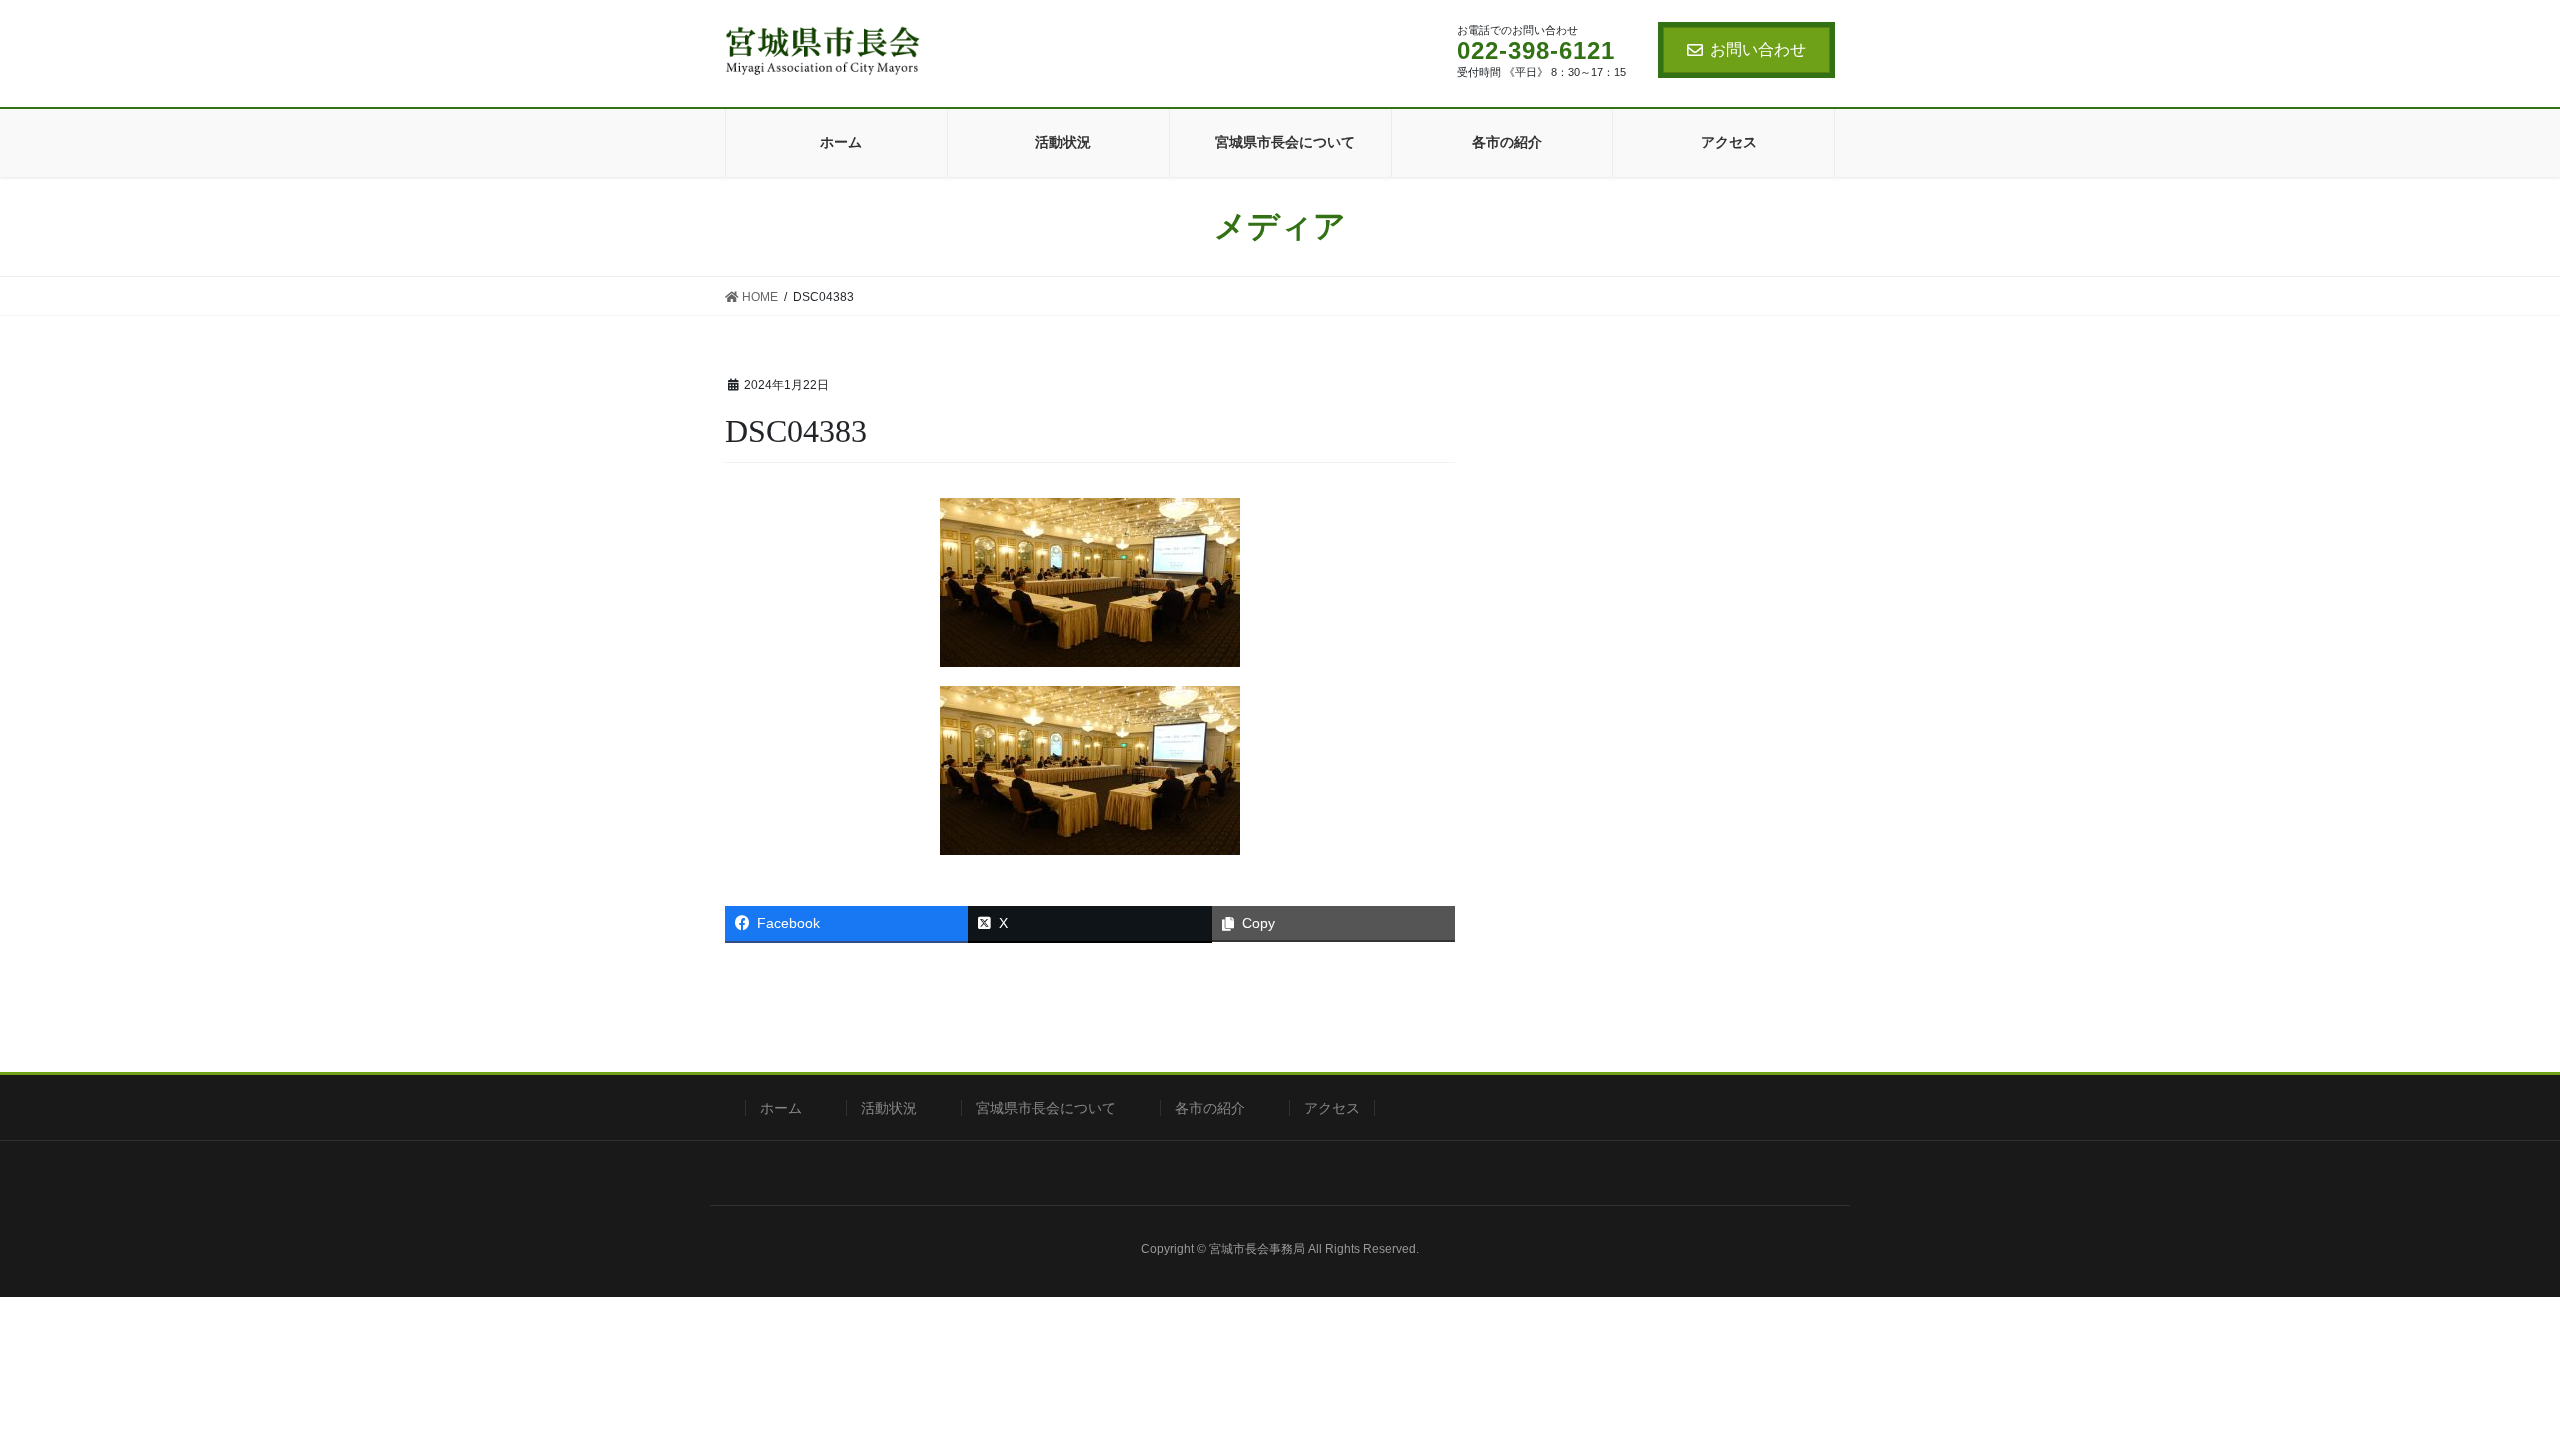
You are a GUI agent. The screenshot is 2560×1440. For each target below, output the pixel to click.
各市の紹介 (1210, 1108)
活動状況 (889, 1108)
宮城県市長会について (1046, 1108)
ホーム (781, 1108)
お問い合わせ (1758, 49)
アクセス (1332, 1108)
